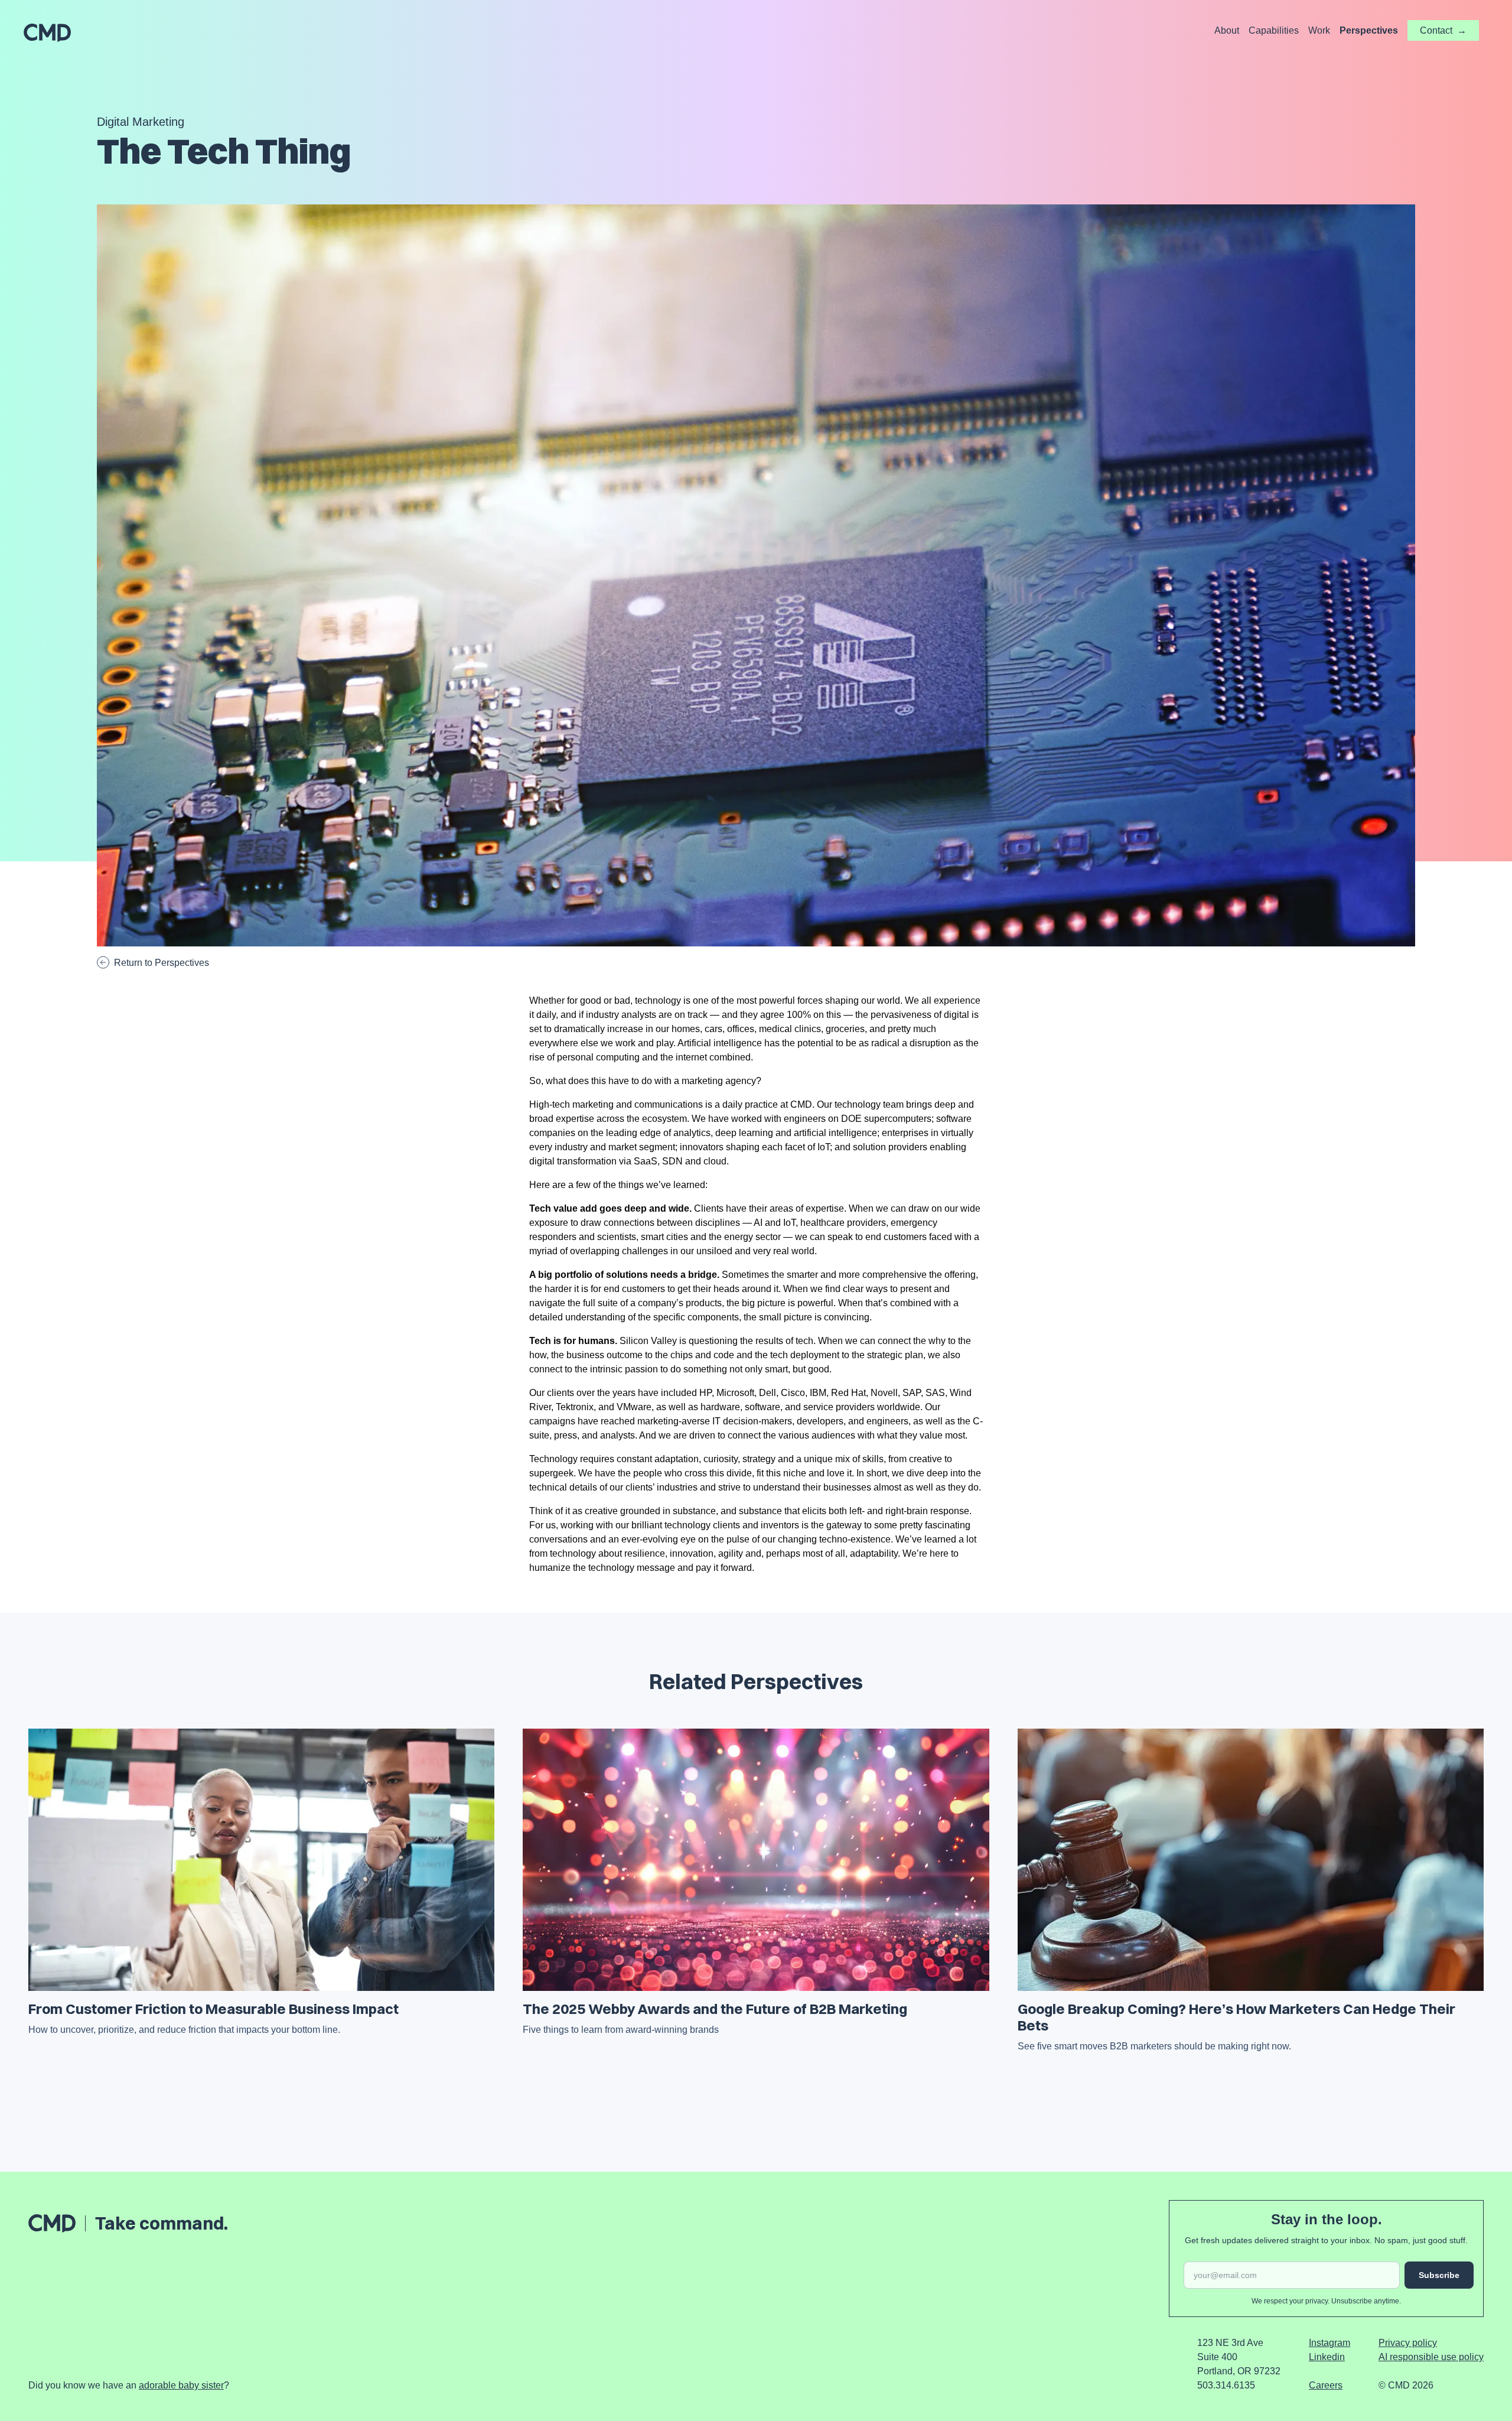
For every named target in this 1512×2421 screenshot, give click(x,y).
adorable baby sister (181, 2385)
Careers (1326, 2385)
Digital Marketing (141, 122)
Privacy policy (1408, 2343)
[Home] (47, 33)
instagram (1329, 2343)
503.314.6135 (1226, 2385)
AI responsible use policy (1431, 2357)
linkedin (1327, 2357)
